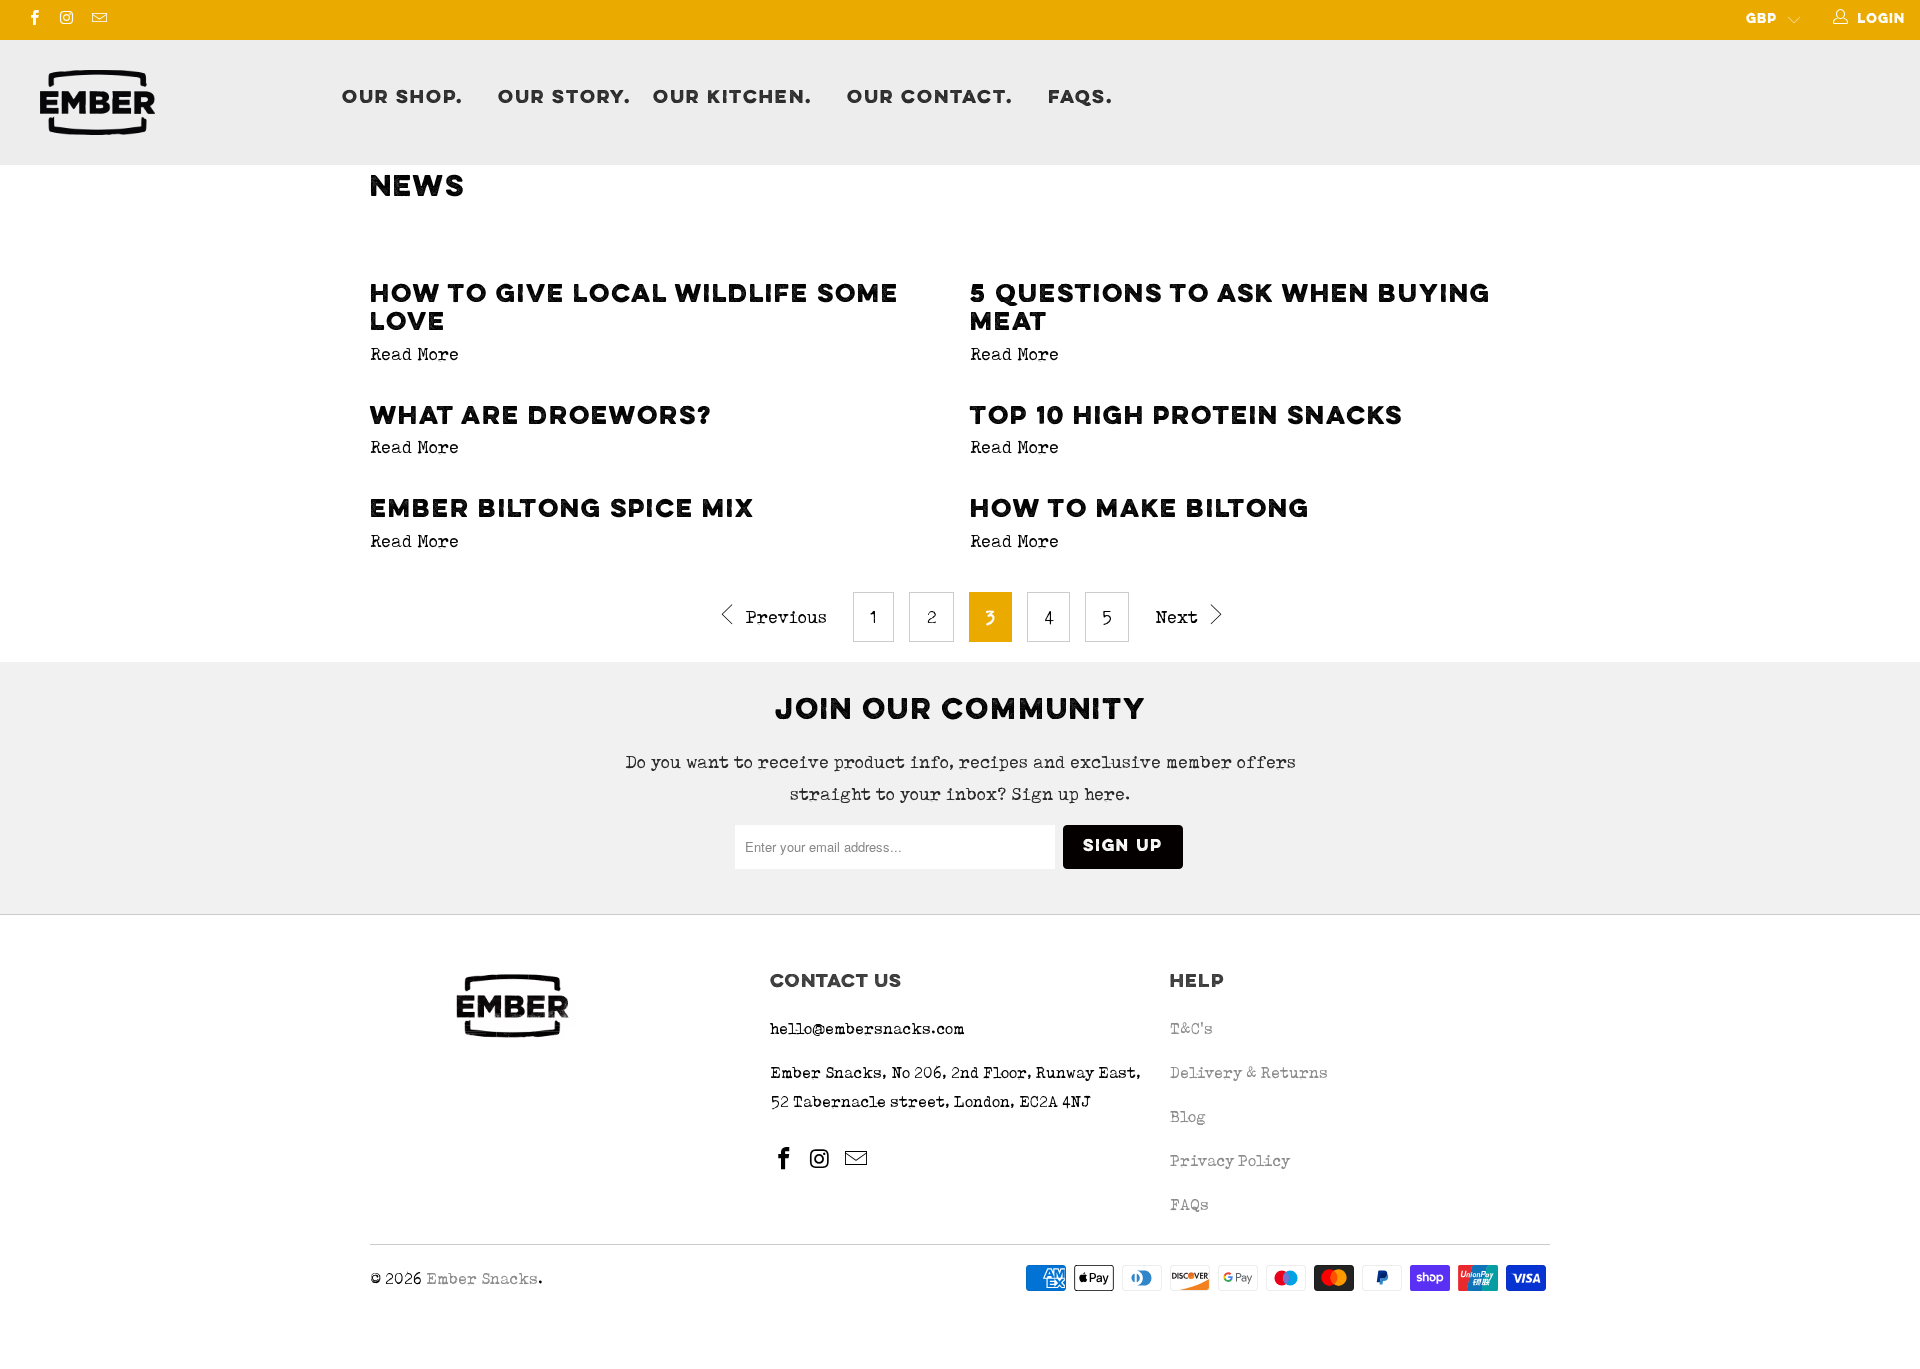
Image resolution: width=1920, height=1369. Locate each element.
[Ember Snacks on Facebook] (33, 20)
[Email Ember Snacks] (98, 20)
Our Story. (564, 98)
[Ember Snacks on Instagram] (65, 20)
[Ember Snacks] (173, 102)
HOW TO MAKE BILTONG (1140, 510)
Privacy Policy (1230, 1160)
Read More (414, 353)
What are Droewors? (541, 417)
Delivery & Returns (1249, 1072)
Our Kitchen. (732, 98)
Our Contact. (930, 98)
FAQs (1189, 1204)
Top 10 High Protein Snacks (1186, 417)
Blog (1188, 1116)
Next (1179, 616)
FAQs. (1080, 98)
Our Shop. (402, 98)
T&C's (1191, 1028)
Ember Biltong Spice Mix (562, 510)
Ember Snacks (482, 1278)
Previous (784, 616)
